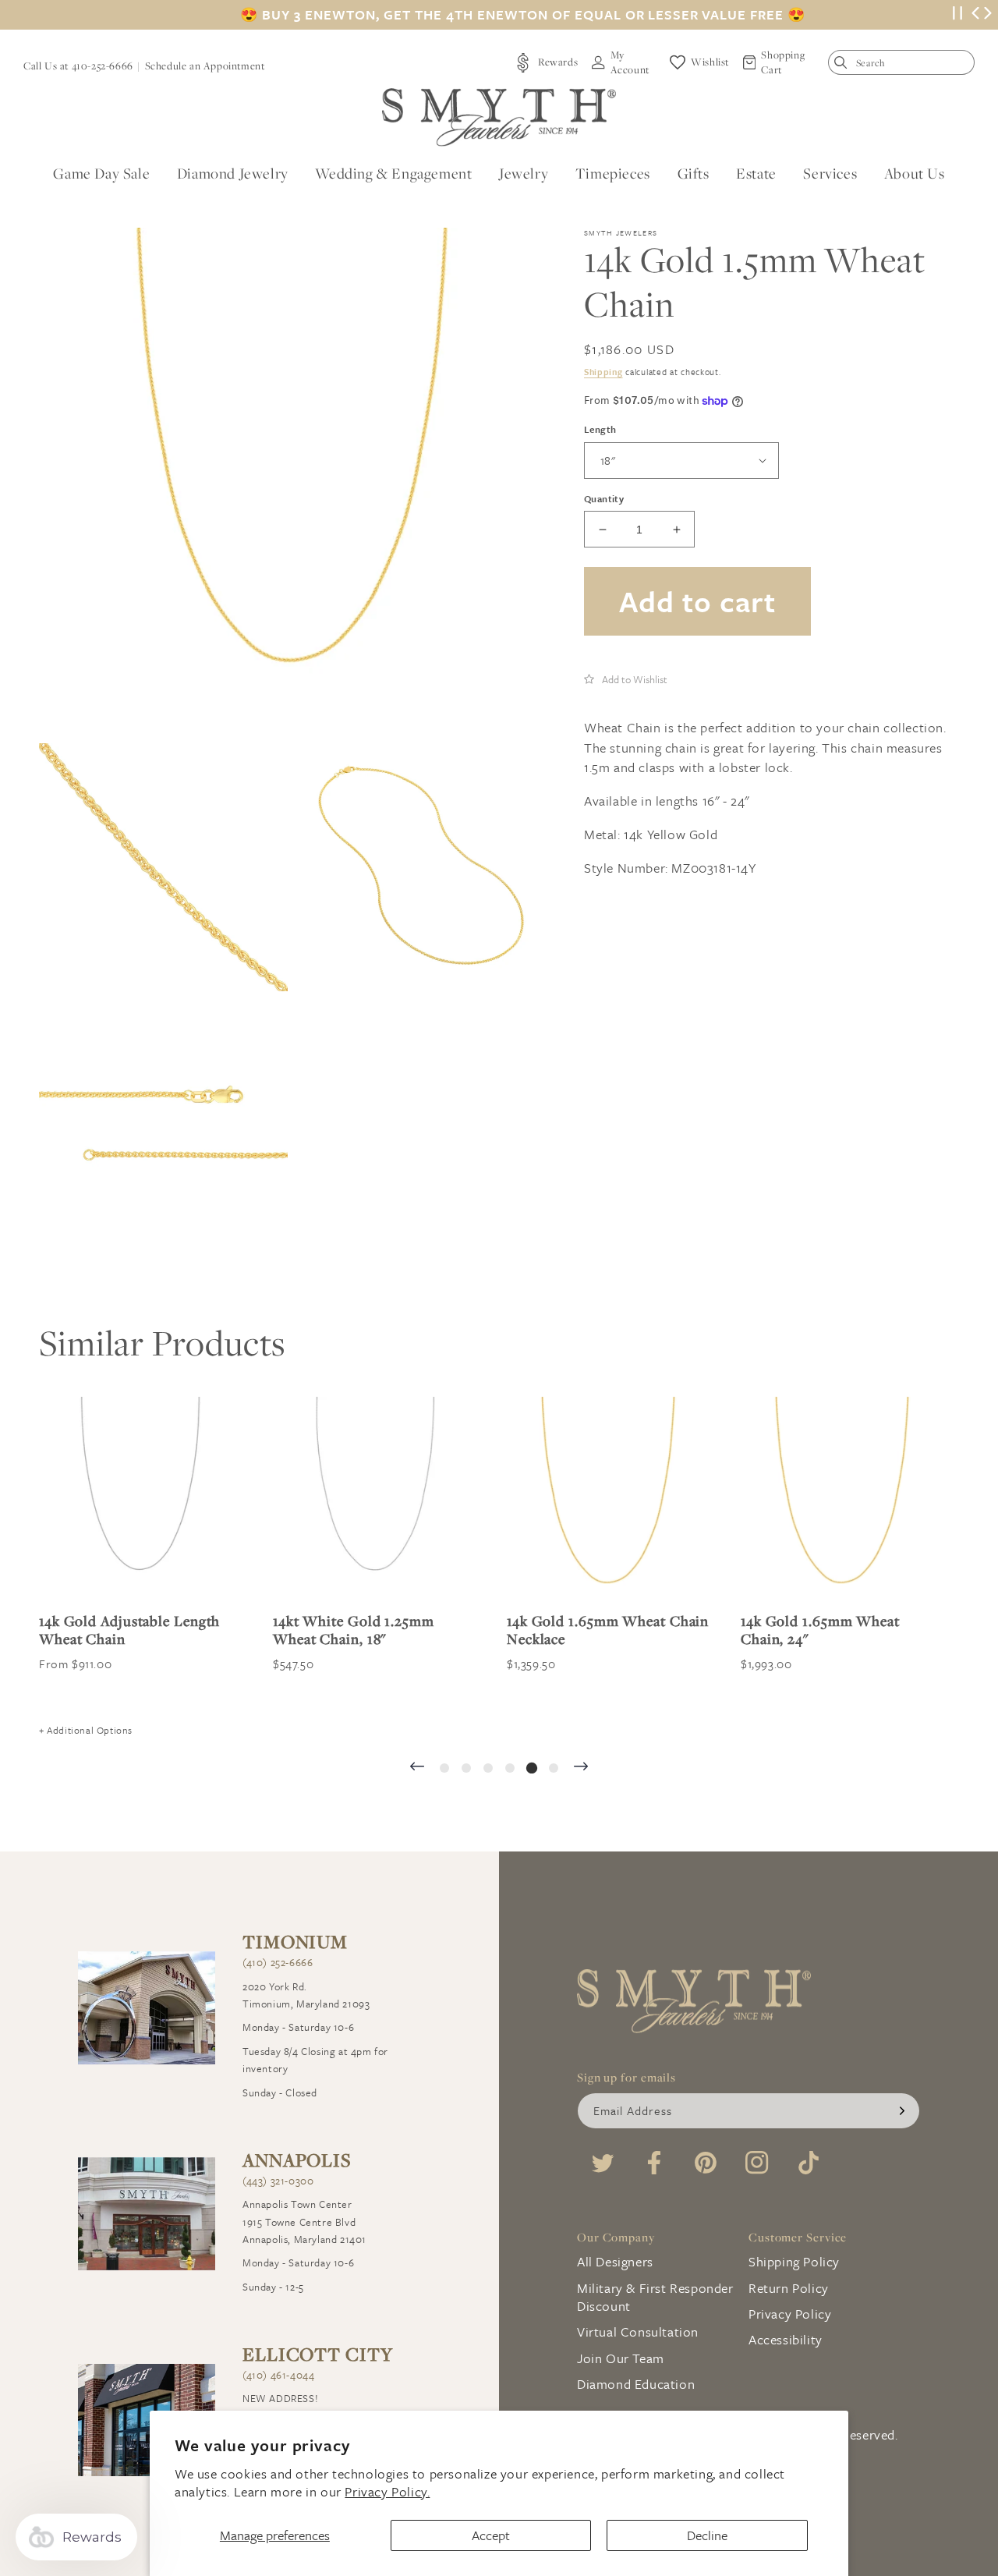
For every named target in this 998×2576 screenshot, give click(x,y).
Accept (491, 2535)
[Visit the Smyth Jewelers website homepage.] (499, 117)
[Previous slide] (417, 1768)
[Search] (844, 66)
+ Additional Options (86, 1730)
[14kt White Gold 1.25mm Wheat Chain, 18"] (374, 1498)
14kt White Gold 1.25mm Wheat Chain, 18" (354, 1630)
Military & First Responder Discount (655, 2297)
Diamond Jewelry (233, 173)
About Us (915, 173)
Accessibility (786, 2339)
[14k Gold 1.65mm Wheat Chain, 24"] (842, 1498)
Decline (707, 2535)
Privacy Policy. (387, 2491)
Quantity (604, 498)
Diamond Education (636, 2384)
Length (600, 429)
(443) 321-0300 (278, 2181)
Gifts (694, 173)
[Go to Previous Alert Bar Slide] (975, 15)
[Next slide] (581, 1768)
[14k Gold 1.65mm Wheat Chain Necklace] (608, 1498)
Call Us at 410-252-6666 (78, 66)
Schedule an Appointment (205, 66)
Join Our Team (621, 2358)
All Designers (615, 2261)
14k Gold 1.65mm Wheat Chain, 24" (820, 1630)
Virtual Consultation (638, 2332)
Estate (756, 173)
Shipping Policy (794, 2261)
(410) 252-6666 (278, 1962)
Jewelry (524, 173)
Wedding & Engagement (393, 173)
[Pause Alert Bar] (957, 15)
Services (830, 173)
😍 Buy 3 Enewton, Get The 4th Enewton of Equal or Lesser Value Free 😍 (523, 15)
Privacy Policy (790, 2314)
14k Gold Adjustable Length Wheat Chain (129, 1630)
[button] (626, 679)
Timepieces (613, 173)
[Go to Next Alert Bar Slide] (988, 15)
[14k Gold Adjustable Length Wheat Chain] (140, 1498)
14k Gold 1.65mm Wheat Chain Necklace (608, 1630)
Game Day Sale (101, 173)
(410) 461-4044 (278, 2375)
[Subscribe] (902, 2111)
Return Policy (789, 2288)
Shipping (603, 372)
